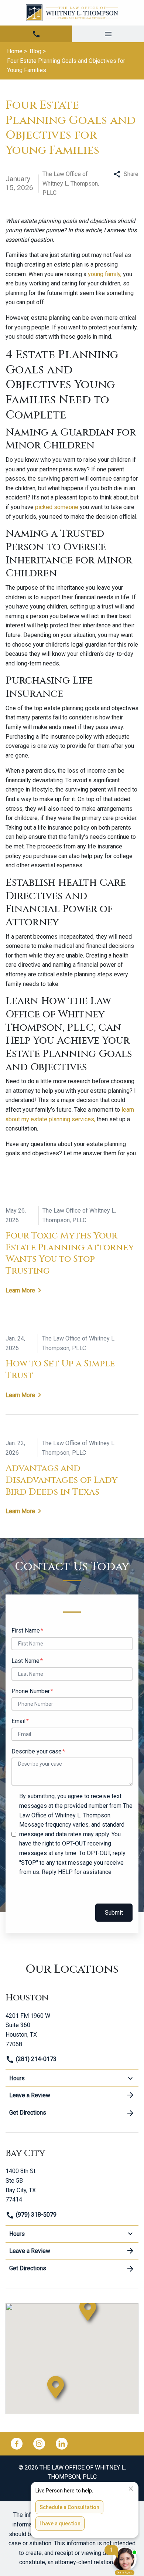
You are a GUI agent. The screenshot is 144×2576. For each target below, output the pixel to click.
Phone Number (31, 1691)
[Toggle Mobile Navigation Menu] (108, 34)
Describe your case (37, 1751)
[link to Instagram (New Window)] (39, 2444)
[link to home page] (72, 13)
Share (131, 174)
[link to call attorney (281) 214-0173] (36, 34)
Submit (114, 1913)
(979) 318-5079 (35, 2215)
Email (18, 1721)
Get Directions (28, 2113)
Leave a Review (30, 2095)
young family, (105, 274)
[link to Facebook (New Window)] (17, 2444)
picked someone (56, 507)
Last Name (25, 1661)
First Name (26, 1631)
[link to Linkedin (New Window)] (62, 2444)
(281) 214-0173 (35, 2059)
